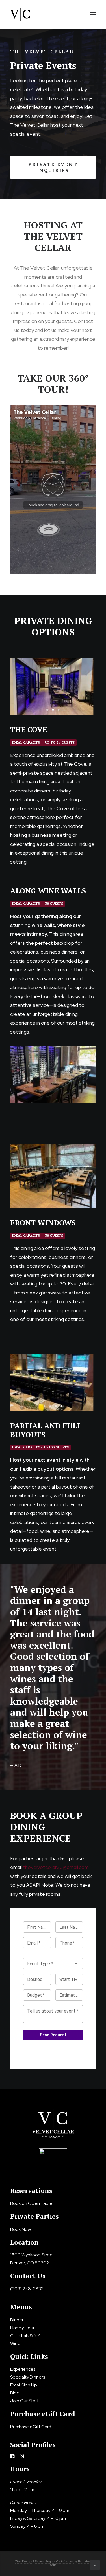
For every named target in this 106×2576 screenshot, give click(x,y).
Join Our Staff (24, 2401)
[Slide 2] (53, 710)
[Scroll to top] (95, 2565)
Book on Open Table (31, 2203)
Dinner (17, 2320)
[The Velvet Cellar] (20, 14)
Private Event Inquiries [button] (54, 167)
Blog (15, 2393)
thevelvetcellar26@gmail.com (56, 1867)
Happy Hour (22, 2328)
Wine (15, 2343)
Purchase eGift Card (31, 2427)
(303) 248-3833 (27, 2289)
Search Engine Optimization (54, 2561)
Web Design (24, 2561)
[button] (93, 14)
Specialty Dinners (28, 2377)
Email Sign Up (24, 2385)
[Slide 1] (47, 710)
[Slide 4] (62, 1406)
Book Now (20, 2229)
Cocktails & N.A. (26, 2336)
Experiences (23, 2369)
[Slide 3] (59, 710)
